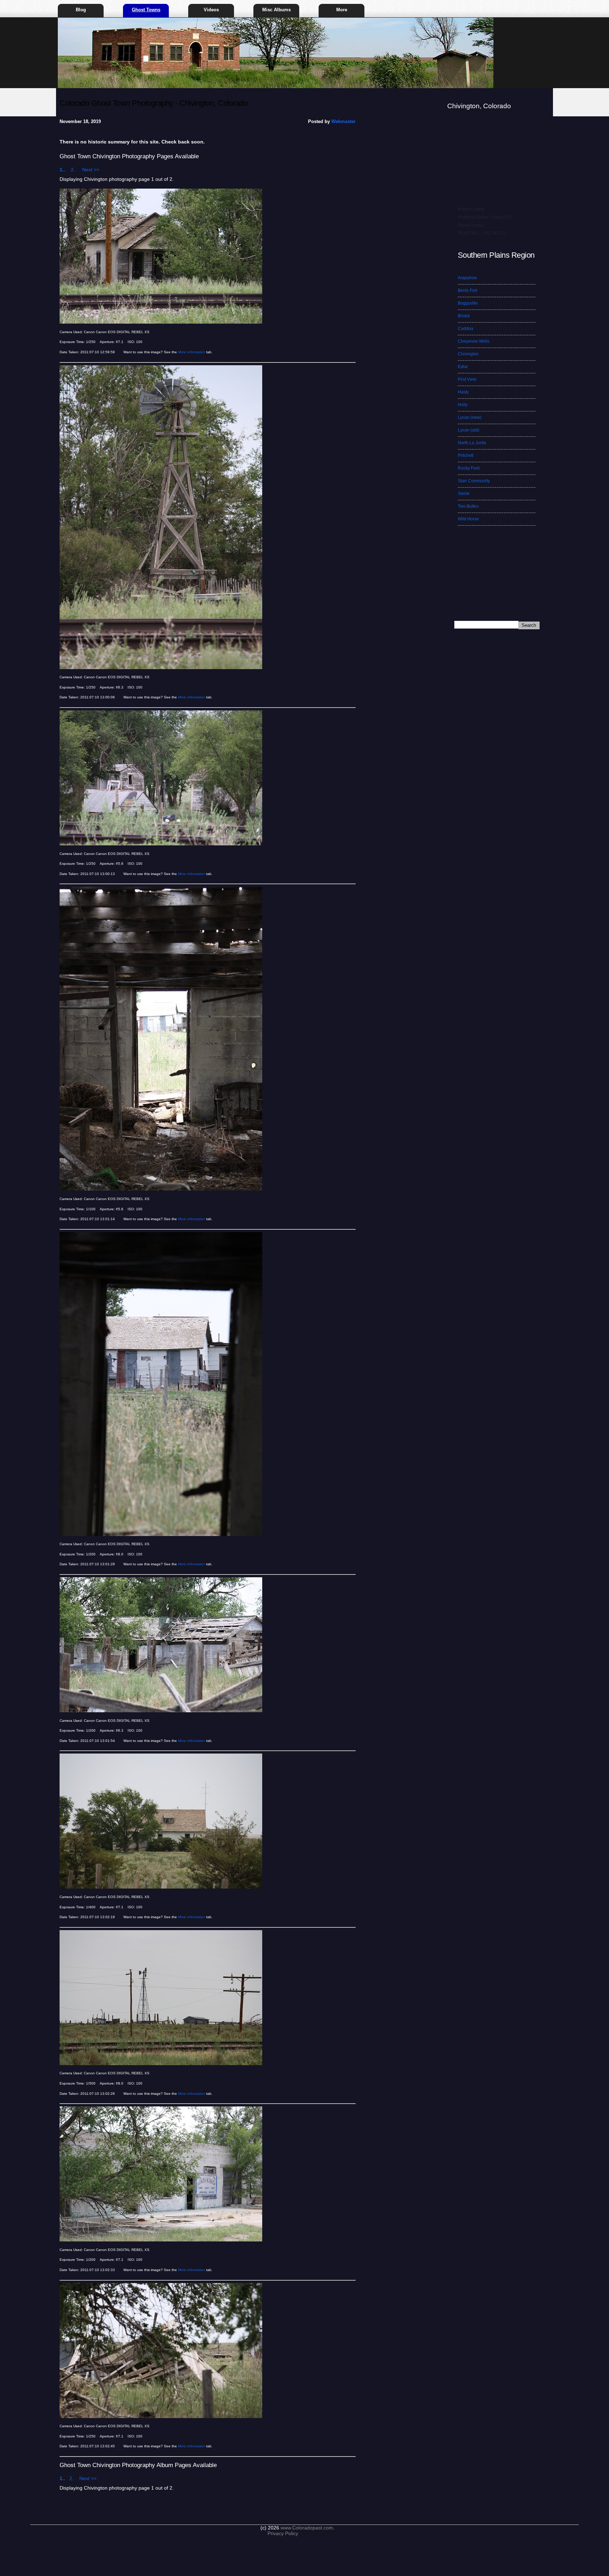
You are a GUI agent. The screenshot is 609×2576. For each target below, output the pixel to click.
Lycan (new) (470, 417)
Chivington (468, 354)
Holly (463, 405)
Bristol (464, 316)
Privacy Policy (283, 2533)
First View (467, 379)
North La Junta (472, 443)
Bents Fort (467, 290)
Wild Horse (468, 519)
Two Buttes (468, 506)
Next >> (91, 170)
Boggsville (468, 303)
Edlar (463, 367)
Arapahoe (467, 278)
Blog (81, 10)
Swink (464, 494)
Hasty (463, 392)
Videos (211, 10)
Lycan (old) (469, 430)
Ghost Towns (146, 10)
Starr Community (474, 481)
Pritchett (466, 455)
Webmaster (343, 121)
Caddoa (466, 329)
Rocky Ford (469, 468)
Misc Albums (276, 10)
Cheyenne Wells (474, 341)
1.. (64, 170)
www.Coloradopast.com (307, 2528)
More (342, 10)
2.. (76, 170)
